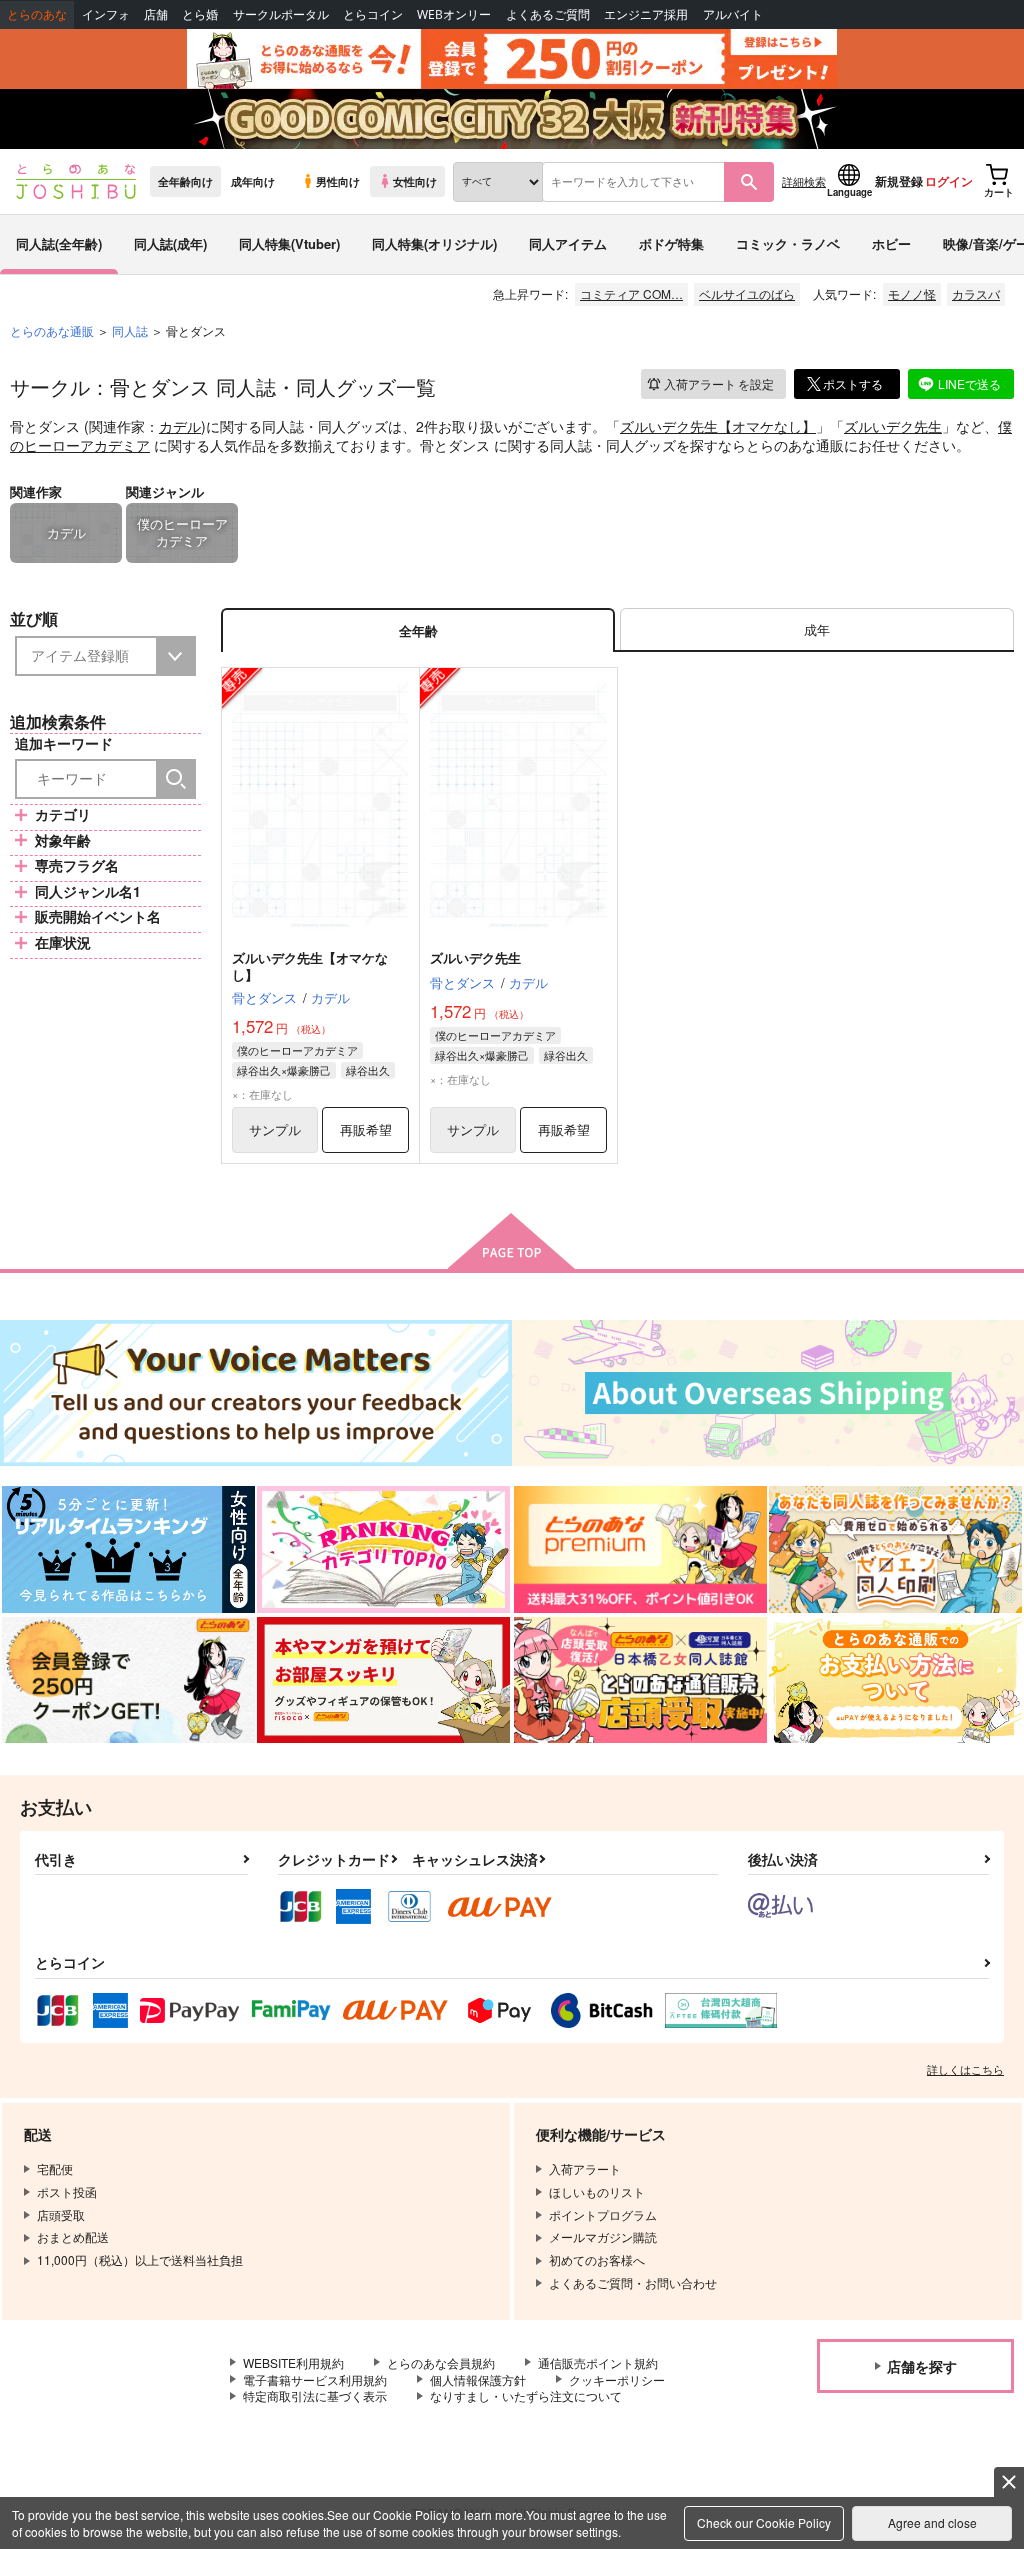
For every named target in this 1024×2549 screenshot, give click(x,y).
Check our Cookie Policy (764, 2522)
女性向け (415, 181)
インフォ (106, 14)
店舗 (156, 14)
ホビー (891, 243)
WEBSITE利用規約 (293, 2362)
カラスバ (976, 293)
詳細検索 (804, 181)
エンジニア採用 (646, 14)
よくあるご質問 (548, 14)
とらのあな (37, 14)
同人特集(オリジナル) (434, 243)
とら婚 (200, 14)
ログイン (949, 181)
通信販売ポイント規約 (598, 2362)
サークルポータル (281, 14)
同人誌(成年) (170, 243)
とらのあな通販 (52, 330)
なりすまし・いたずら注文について (526, 2395)
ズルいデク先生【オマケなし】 (718, 426)
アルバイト (733, 14)
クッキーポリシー (617, 2379)
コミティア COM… (631, 293)
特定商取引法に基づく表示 (315, 2395)
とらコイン (373, 14)
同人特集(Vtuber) (289, 243)
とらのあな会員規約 (441, 2362)
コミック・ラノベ (788, 243)
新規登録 (899, 181)
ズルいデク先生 (893, 426)
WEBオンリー (454, 14)
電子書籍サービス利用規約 (315, 2379)
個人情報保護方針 (478, 2379)
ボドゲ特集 (671, 243)
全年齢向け (185, 181)
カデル (180, 426)
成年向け (253, 181)
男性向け (338, 181)
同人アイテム (568, 243)
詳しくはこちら (965, 2069)
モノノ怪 (912, 293)
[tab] (817, 630)
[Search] (176, 779)
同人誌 (130, 330)
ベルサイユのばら (747, 293)
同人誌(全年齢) (59, 243)
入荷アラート (719, 383)
